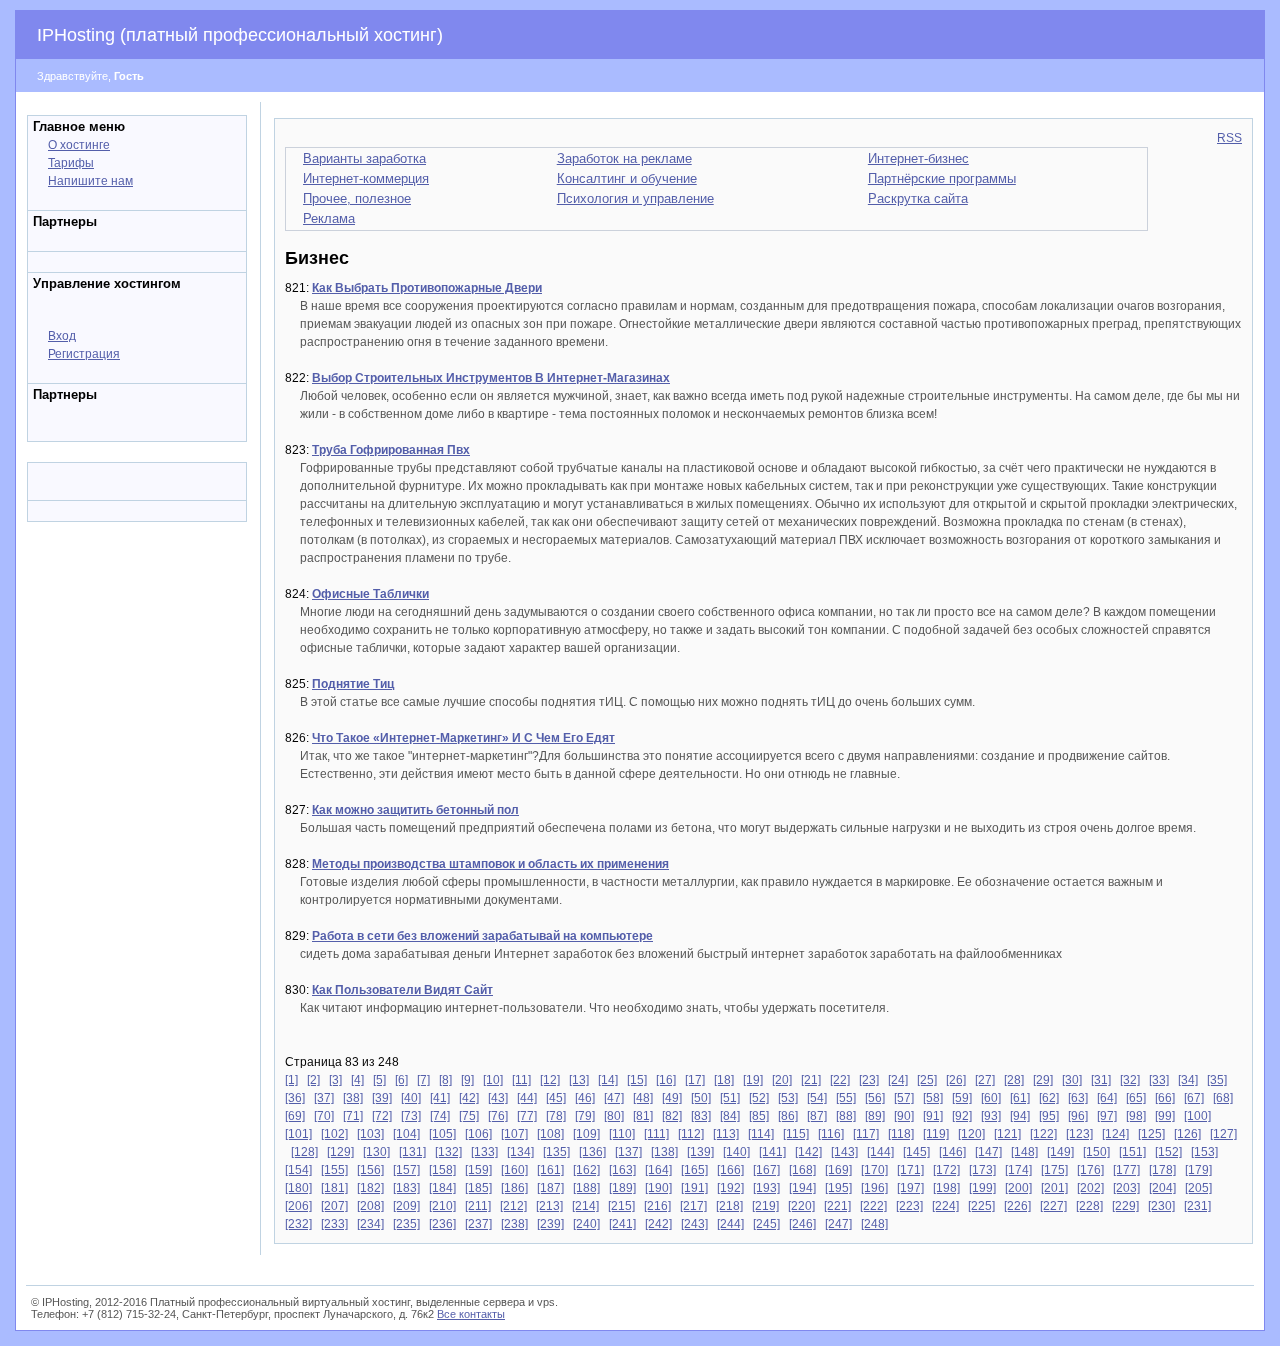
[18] (724, 1080)
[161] (550, 1170)
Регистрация (84, 354)
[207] (334, 1206)
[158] (442, 1170)
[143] (844, 1152)
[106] (478, 1134)
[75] (469, 1116)
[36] (295, 1098)
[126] (1187, 1134)
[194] (802, 1188)
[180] (298, 1188)
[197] (910, 1188)
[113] (726, 1134)
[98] (1136, 1116)
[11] (521, 1080)
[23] (869, 1080)
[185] (478, 1188)
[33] (1159, 1080)
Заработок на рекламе (624, 158)
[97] (1107, 1116)
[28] (1014, 1080)
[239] (550, 1224)
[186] (514, 1188)
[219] (765, 1206)
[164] (658, 1170)
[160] (514, 1170)
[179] (1198, 1170)
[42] (469, 1098)
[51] (730, 1098)
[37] (324, 1098)
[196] (874, 1188)
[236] (442, 1224)
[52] (759, 1098)
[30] (1072, 1080)
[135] (556, 1152)
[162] (586, 1170)
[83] (701, 1116)
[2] (313, 1080)
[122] (1043, 1134)
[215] (621, 1206)
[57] (904, 1098)
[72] (382, 1116)
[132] (448, 1152)
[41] (440, 1098)
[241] (622, 1224)
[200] (1018, 1188)
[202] (1090, 1188)
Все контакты (471, 1314)
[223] (909, 1206)
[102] (334, 1134)
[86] (788, 1116)
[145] (916, 1152)
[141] (772, 1152)
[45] (556, 1098)
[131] (412, 1152)
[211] (478, 1206)
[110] (622, 1134)
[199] (982, 1188)
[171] (910, 1170)
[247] (838, 1224)
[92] (962, 1116)
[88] (846, 1116)
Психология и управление (635, 198)
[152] (1168, 1152)
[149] (1060, 1152)
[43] (498, 1098)
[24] (898, 1080)
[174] (1018, 1170)
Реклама (329, 218)
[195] (838, 1188)
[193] (766, 1188)
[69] (295, 1116)
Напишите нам (90, 181)
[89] (875, 1116)
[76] (498, 1116)
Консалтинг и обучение (627, 178)
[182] (370, 1188)
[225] (981, 1206)
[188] (586, 1188)
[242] (658, 1224)
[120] (971, 1134)
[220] (801, 1206)
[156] (370, 1170)
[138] (664, 1152)
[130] (376, 1152)
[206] (298, 1206)
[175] (1054, 1170)
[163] (622, 1170)
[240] (586, 1224)
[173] (982, 1170)
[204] (1162, 1188)
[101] (298, 1134)
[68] (1223, 1098)
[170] (874, 1170)
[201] (1054, 1188)
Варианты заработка (364, 158)
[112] (691, 1134)
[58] (933, 1098)
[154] (298, 1170)
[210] (442, 1206)
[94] (1020, 1116)
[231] (1197, 1206)
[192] (730, 1188)
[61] (1020, 1098)
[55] (846, 1098)
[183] (406, 1188)
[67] (1194, 1098)
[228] (1089, 1206)
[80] (614, 1116)
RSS (1229, 138)
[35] (1217, 1080)
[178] (1162, 1170)
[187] (550, 1188)
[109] (586, 1134)
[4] (357, 1080)
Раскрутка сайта (918, 198)
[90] (904, 1116)
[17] (695, 1080)
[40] (411, 1098)
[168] (802, 1170)
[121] (1007, 1134)
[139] (700, 1152)
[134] (520, 1152)
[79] (585, 1116)
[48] (643, 1098)
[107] (514, 1134)
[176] (1090, 1170)
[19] (753, 1080)
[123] (1079, 1134)
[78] (556, 1116)
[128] (304, 1152)
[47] (614, 1098)
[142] (808, 1152)
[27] (985, 1080)
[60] (991, 1098)
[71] (353, 1116)
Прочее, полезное (357, 198)
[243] (694, 1224)
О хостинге (79, 145)
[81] (643, 1116)
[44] (527, 1098)
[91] (933, 1116)
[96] (1078, 1116)
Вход (62, 336)
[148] (1024, 1152)
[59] (962, 1098)
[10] (493, 1080)
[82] (672, 1116)
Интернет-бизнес (918, 158)
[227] (1053, 1206)
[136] (592, 1152)
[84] (730, 1116)
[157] (406, 1170)
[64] (1107, 1098)
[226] (1017, 1206)
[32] (1130, 1080)
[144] (880, 1152)
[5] (379, 1080)
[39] (382, 1098)
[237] (478, 1224)
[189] (622, 1188)
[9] (467, 1080)
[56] (875, 1098)
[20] (782, 1080)
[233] (334, 1224)
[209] (406, 1206)
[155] (334, 1170)
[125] (1151, 1134)
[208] (370, 1206)
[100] (1197, 1116)
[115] (796, 1134)
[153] (1204, 1152)
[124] (1115, 1134)
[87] (817, 1116)
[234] (370, 1224)
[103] (370, 1134)
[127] (1223, 1134)
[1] (291, 1080)
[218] (729, 1206)
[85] (759, 1116)
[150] (1096, 1152)
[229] (1125, 1206)
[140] (736, 1152)
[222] (873, 1206)
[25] (927, 1080)
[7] (423, 1080)
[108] (550, 1134)
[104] (406, 1134)
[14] (608, 1080)
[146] (952, 1152)
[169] (838, 1170)
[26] (956, 1080)
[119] (936, 1134)
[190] (658, 1188)
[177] (1126, 1170)
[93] (991, 1116)
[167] (766, 1170)
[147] (988, 1152)
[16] (666, 1080)
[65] (1136, 1098)
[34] (1188, 1080)
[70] (324, 1116)
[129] (340, 1152)
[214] (585, 1206)
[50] (701, 1098)
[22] (840, 1080)
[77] (527, 1116)
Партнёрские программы (942, 178)
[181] (334, 1188)
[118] (901, 1134)
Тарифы (71, 163)
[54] (817, 1098)
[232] (298, 1224)
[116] (831, 1134)
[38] (353, 1098)
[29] (1043, 1080)
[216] (657, 1206)
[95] (1049, 1116)
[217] (693, 1206)
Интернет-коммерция (366, 178)
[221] (837, 1206)
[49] (672, 1098)
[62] (1049, 1098)
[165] (694, 1170)
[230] (1161, 1206)
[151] (1132, 1152)
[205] (1198, 1188)
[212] (513, 1206)
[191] (694, 1188)
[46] (585, 1098)
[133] (484, 1152)
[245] (766, 1224)
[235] (406, 1224)
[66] (1165, 1098)
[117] (866, 1134)
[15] (637, 1080)
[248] (874, 1224)
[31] (1101, 1080)
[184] (442, 1188)
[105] (442, 1134)
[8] (445, 1080)
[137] (628, 1152)
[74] (440, 1116)
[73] (411, 1116)
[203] (1126, 1188)
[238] (514, 1224)
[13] (579, 1080)
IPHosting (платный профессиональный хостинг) (240, 35)
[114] (761, 1134)
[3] (335, 1080)
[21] (811, 1080)
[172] (946, 1170)
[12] (550, 1080)
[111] (656, 1134)
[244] (730, 1224)
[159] (478, 1170)
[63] (1078, 1098)
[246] (802, 1224)
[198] (946, 1188)
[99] (1165, 1116)
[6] (401, 1080)
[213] (549, 1206)
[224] (945, 1206)
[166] (730, 1170)
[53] (788, 1098)
